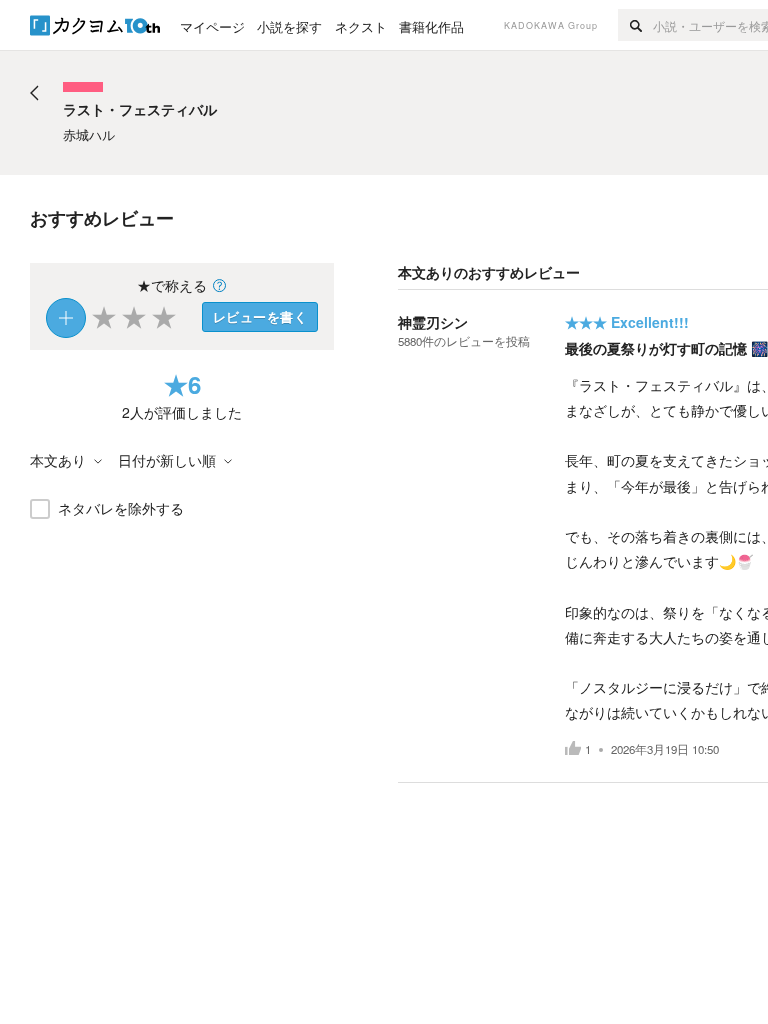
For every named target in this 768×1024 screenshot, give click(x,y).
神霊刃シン (433, 322)
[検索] (635, 25)
